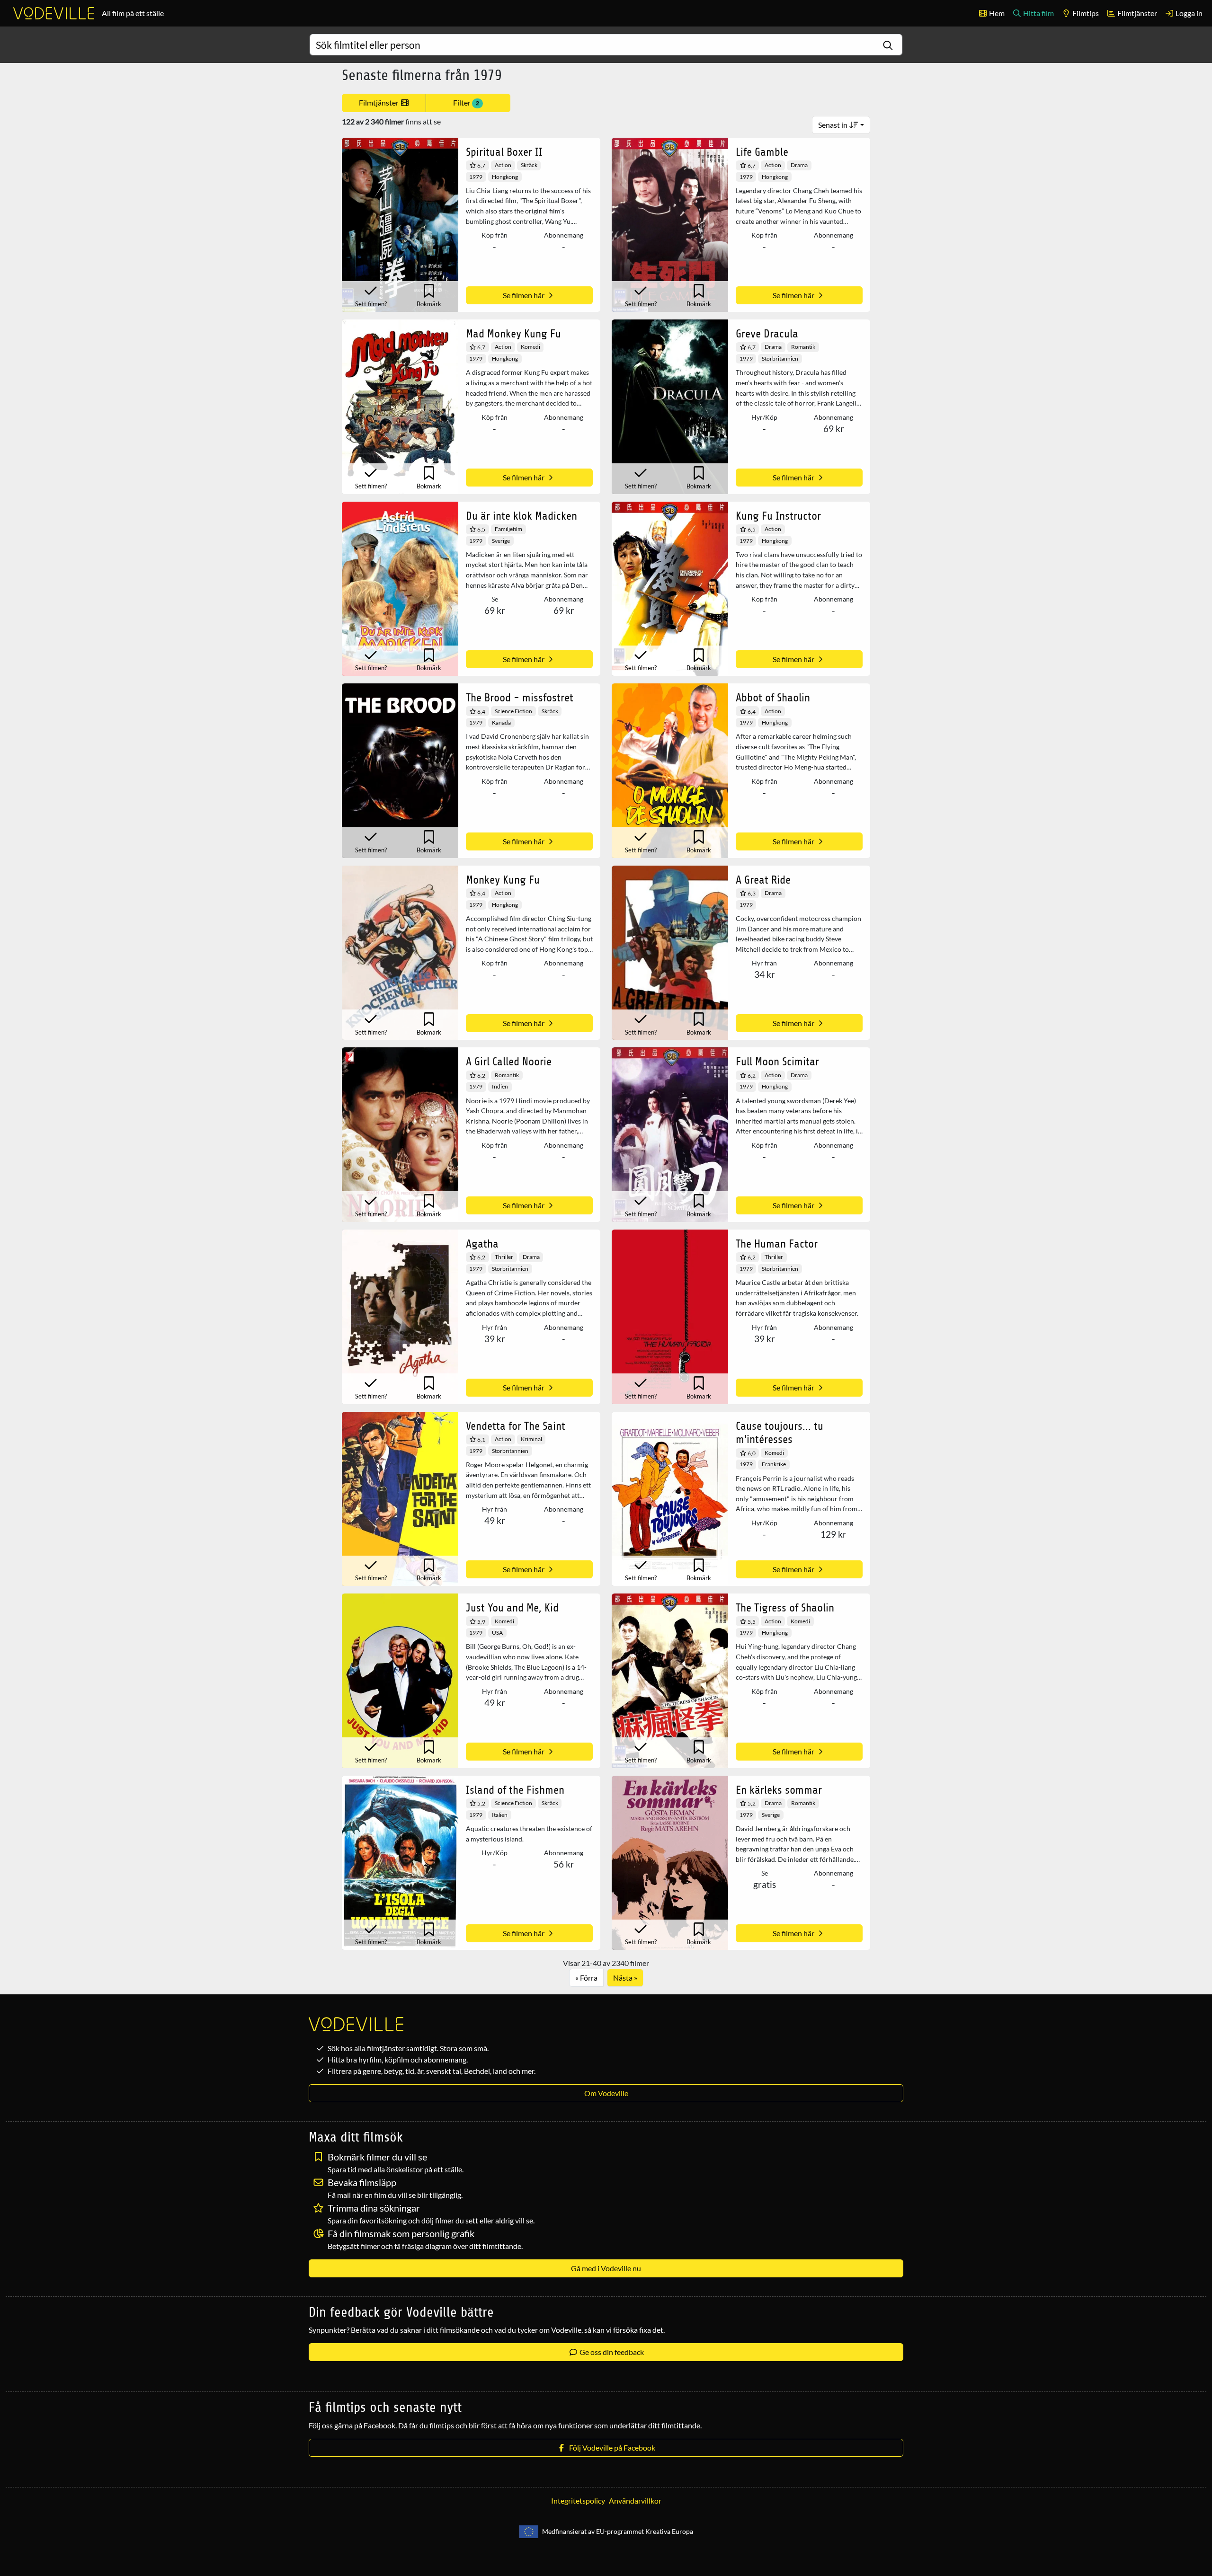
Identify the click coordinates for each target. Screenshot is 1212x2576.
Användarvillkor (635, 2501)
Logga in (1188, 13)
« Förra (586, 1978)
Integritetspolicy (578, 2501)
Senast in (833, 125)
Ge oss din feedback (611, 2352)
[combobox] (606, 45)
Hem (996, 13)
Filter (466, 102)
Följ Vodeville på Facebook (611, 2448)
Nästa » (625, 1978)
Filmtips (1085, 13)
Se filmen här (524, 295)
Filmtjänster (1136, 13)
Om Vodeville (606, 2093)
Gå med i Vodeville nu (606, 2268)
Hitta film (1038, 13)
